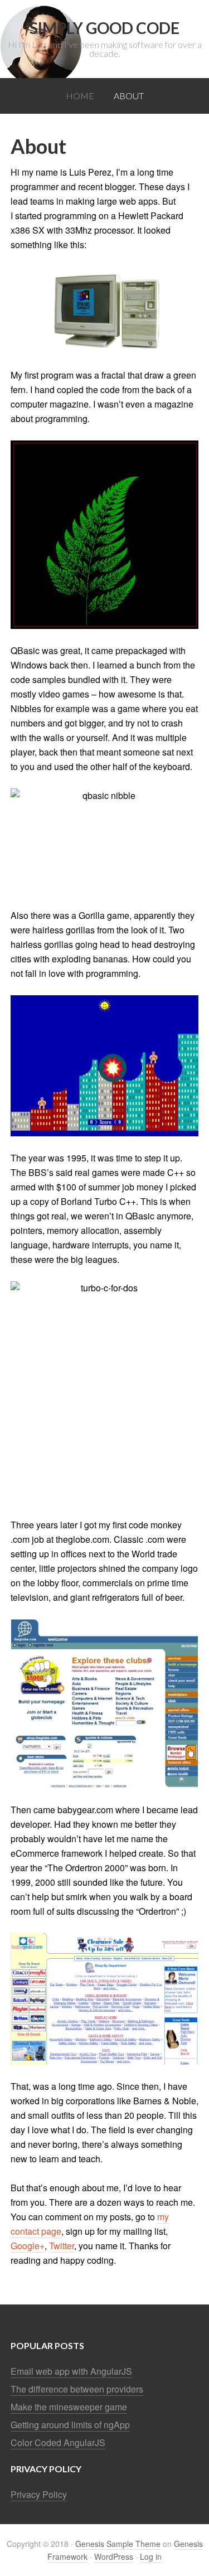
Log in (151, 2556)
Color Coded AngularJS (58, 2442)
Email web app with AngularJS (71, 2371)
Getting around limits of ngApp (70, 2425)
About (129, 96)
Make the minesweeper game (69, 2407)
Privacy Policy (39, 2494)
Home (80, 96)
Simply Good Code (104, 28)
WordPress (114, 2556)
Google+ (28, 2246)
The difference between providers (77, 2389)
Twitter (62, 2246)
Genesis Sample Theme (118, 2544)
